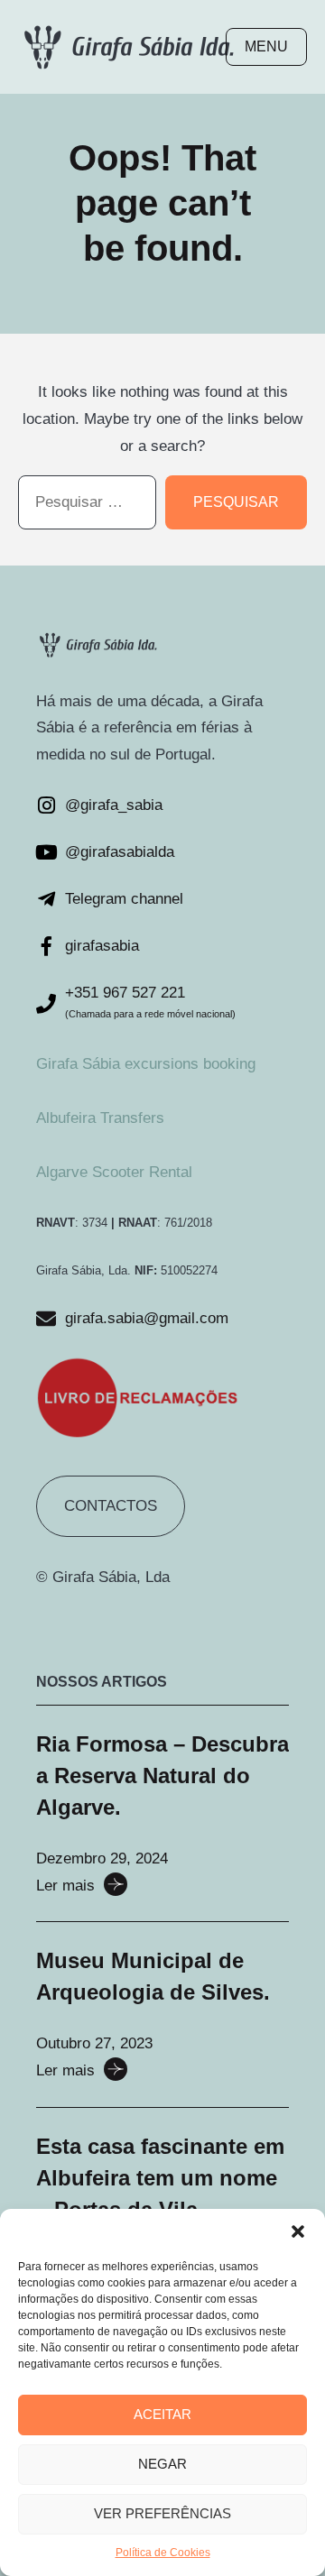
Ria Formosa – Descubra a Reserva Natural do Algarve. (162, 1776)
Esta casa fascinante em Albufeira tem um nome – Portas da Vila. (160, 2178)
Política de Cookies (163, 2553)
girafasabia (102, 946)
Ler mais (65, 1886)
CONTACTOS (111, 1506)
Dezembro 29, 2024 (102, 1858)
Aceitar (162, 2414)
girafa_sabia (121, 805)
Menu (266, 46)
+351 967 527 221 (125, 993)
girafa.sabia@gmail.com (147, 1318)
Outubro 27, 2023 (94, 2043)
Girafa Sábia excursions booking (146, 1064)
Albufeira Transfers (100, 1118)
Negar (162, 2464)
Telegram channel (124, 899)
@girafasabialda (120, 852)
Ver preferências (162, 2513)
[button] (298, 2231)
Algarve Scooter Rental (114, 1172)
